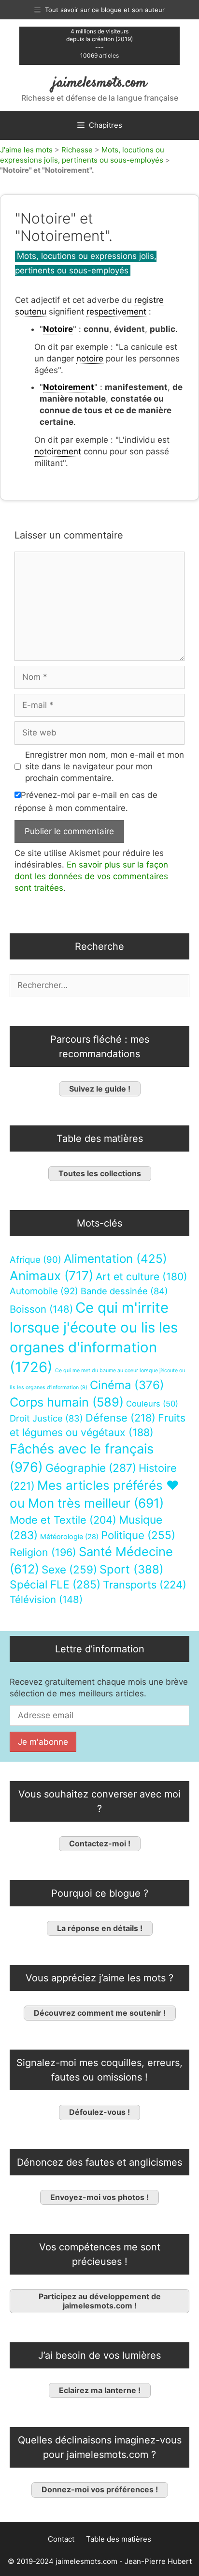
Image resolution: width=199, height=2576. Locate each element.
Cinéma (127, 1385)
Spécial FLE (55, 1585)
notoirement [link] (58, 451)
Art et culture (142, 1277)
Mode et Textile (63, 1520)
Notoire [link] (58, 329)
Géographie (91, 1468)
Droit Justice (46, 1418)
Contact (61, 2539)
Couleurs (152, 1404)
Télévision (46, 1599)
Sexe (69, 1569)
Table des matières (119, 2539)
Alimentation (115, 1259)
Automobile (44, 1291)
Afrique (36, 1260)
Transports (145, 1585)
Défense (121, 1418)
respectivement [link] (116, 312)
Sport (132, 1569)
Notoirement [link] (69, 387)
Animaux (51, 1276)
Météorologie (69, 1537)
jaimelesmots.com (100, 83)
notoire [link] (90, 359)
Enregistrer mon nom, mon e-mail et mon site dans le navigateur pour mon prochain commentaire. (105, 766)
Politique (138, 1535)
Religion (43, 1552)
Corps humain (67, 1402)
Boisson (41, 1309)
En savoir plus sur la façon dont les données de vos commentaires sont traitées (91, 876)
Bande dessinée (124, 1291)
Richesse (77, 150)
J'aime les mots (26, 150)
